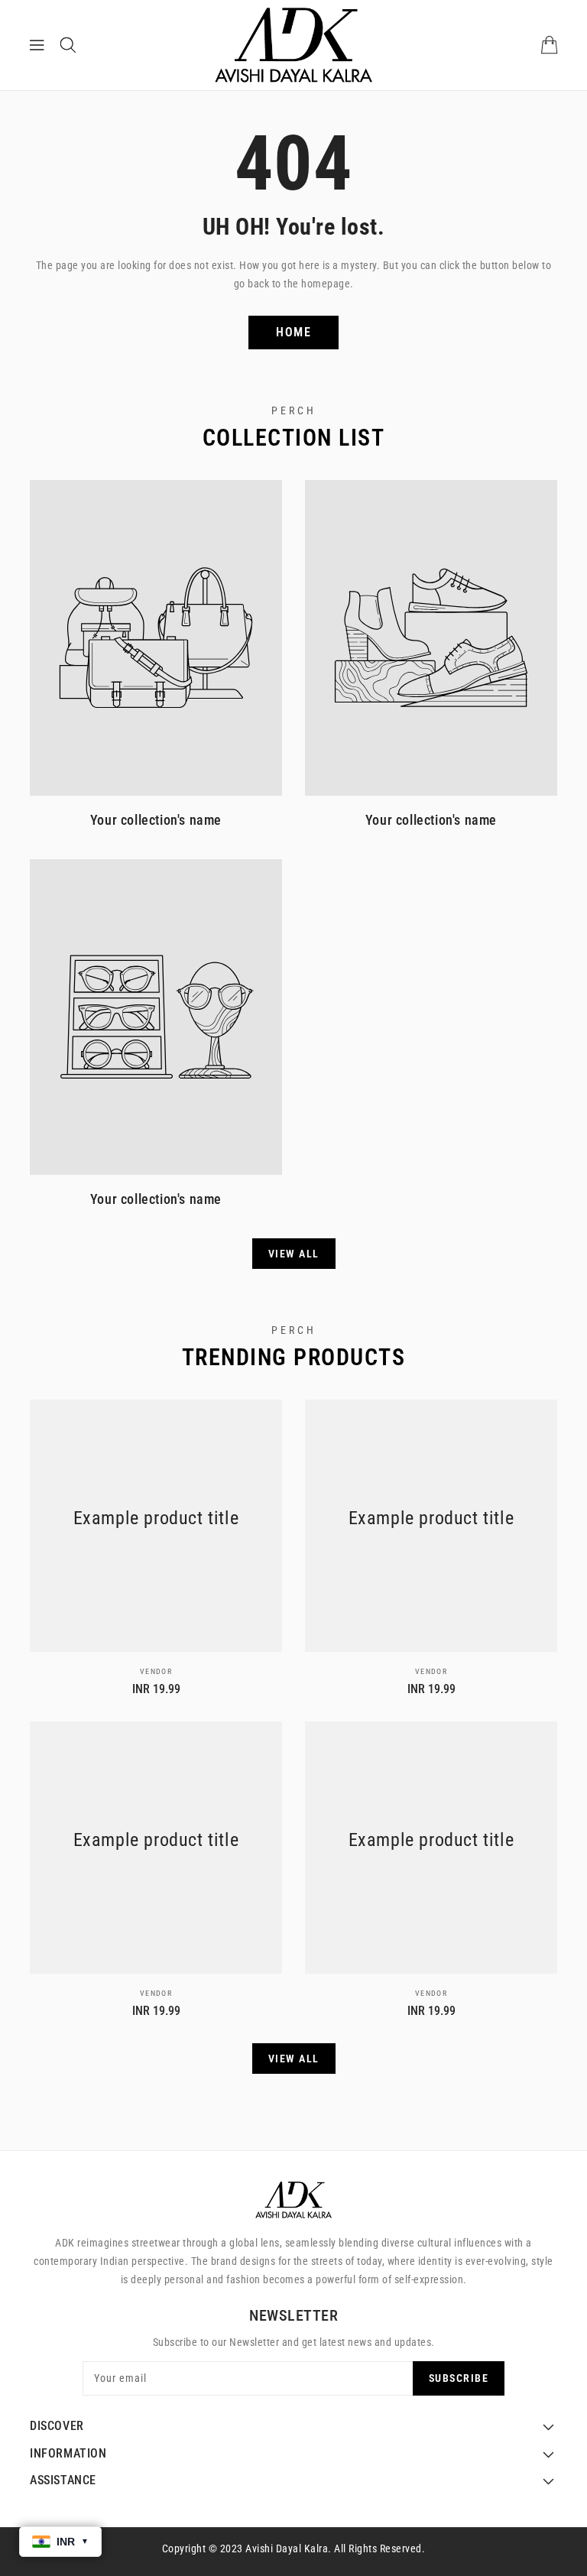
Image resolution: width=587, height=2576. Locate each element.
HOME (293, 332)
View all (294, 1254)
